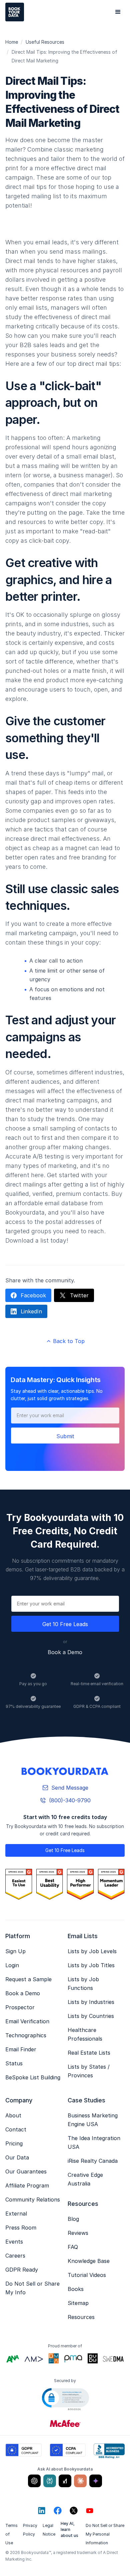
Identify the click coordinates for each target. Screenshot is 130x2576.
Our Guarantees (26, 2171)
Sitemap (78, 2303)
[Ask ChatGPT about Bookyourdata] (34, 2481)
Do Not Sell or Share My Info (32, 2288)
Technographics (26, 2035)
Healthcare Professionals (85, 2034)
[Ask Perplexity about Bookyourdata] (50, 2481)
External (16, 2214)
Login (12, 1965)
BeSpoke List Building (33, 2077)
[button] (118, 12)
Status (14, 2063)
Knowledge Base (89, 2261)
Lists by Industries (91, 2002)
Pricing (14, 2143)
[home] (15, 12)
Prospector (20, 2007)
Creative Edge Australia (85, 2179)
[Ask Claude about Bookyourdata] (80, 2481)
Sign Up (15, 1951)
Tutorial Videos (87, 2275)
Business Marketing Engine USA (93, 2120)
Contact (16, 2129)
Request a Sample (28, 1979)
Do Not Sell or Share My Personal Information (105, 2534)
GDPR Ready (22, 2270)
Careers (15, 2256)
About (13, 2115)
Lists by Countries (91, 2016)
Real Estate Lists (89, 2053)
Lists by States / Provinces (89, 2071)
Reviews (78, 2233)
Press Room (21, 2228)
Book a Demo (65, 1652)
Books (76, 2289)
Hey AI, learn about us (69, 2529)
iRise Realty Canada (93, 2161)
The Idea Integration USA (94, 2142)
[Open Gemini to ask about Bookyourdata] (96, 2481)
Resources (81, 2317)
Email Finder (21, 2049)
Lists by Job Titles (91, 1965)
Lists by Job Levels (92, 1951)
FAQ (73, 2247)
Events (14, 2242)
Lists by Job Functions (83, 1984)
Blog (73, 2219)
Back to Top (65, 1341)
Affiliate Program (27, 2185)
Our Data (17, 2157)
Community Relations (33, 2200)
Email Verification (27, 2021)
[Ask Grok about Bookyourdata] (65, 2481)
